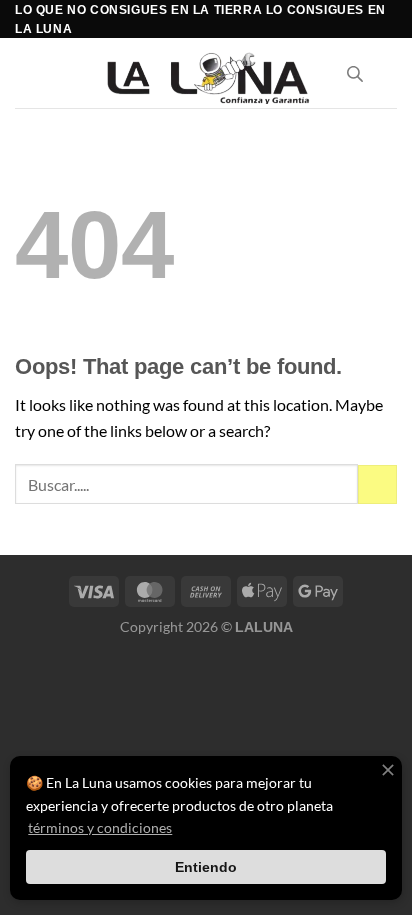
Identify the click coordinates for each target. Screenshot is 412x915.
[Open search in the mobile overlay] (355, 73)
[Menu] (27, 73)
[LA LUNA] (206, 73)
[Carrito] (387, 73)
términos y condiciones (100, 827)
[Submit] (377, 484)
